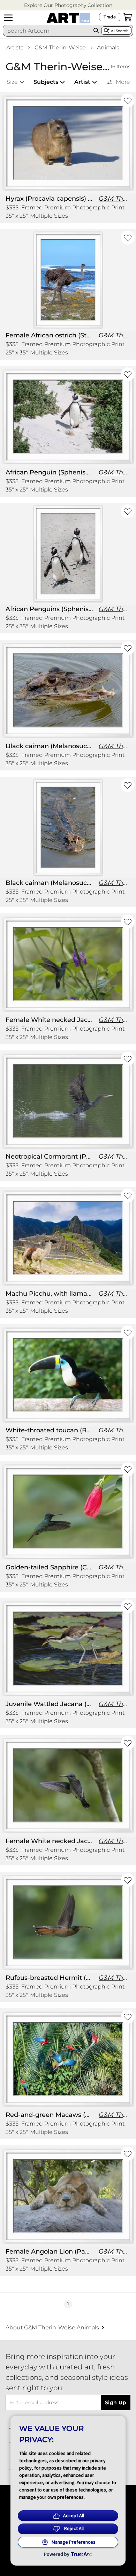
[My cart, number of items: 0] (128, 17)
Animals (108, 47)
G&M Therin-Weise (60, 47)
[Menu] (8, 18)
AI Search (120, 31)
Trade (110, 17)
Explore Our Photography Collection (68, 5)
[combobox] (47, 31)
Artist (82, 82)
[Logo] (68, 18)
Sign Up (116, 2402)
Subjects (46, 82)
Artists (15, 47)
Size (12, 82)
